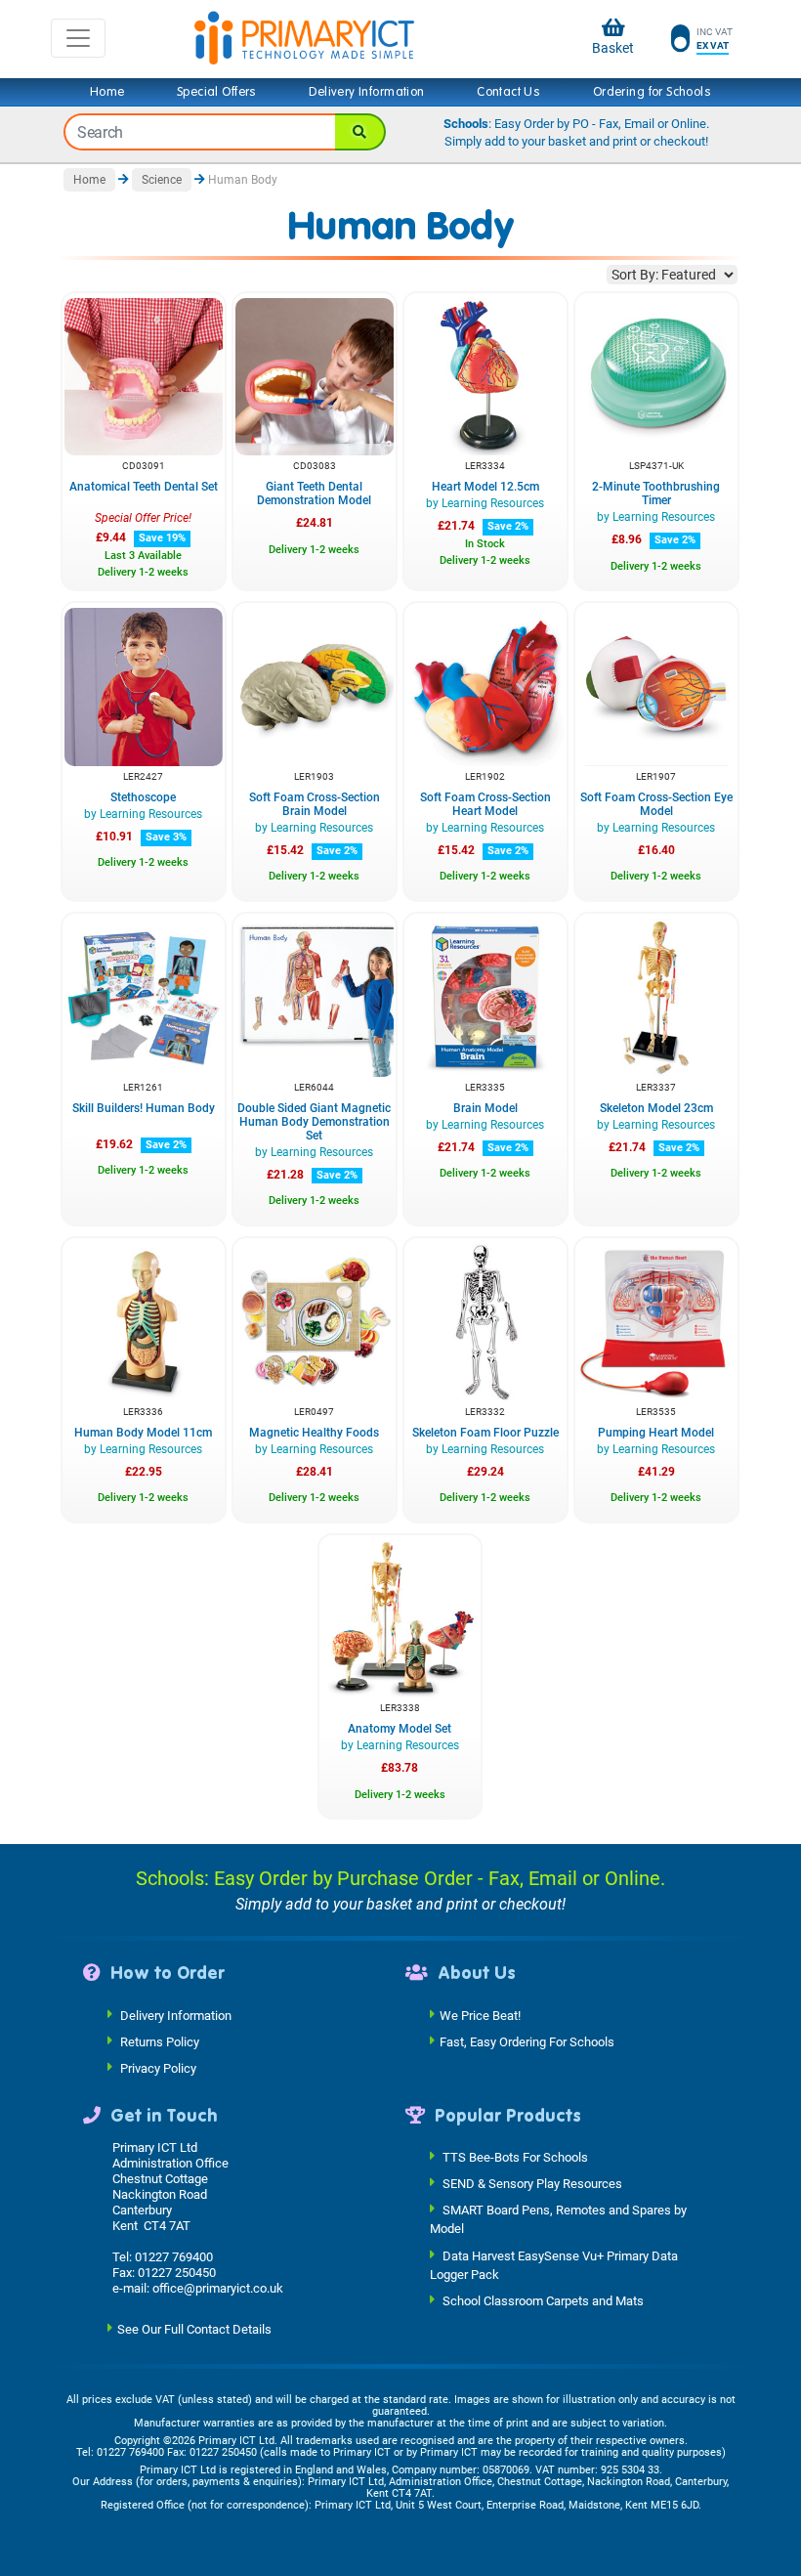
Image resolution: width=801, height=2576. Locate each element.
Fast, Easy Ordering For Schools (527, 2041)
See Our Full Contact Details (194, 2329)
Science (162, 180)
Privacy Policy (158, 2067)
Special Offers (217, 92)
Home (107, 92)
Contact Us (508, 92)
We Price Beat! (480, 2015)
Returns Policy (160, 2041)
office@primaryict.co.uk (218, 2288)
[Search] (360, 132)
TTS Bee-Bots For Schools (515, 2157)
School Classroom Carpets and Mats (543, 2301)
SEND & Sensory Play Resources (532, 2184)
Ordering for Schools (652, 92)
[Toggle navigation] (78, 38)
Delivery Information (366, 92)
